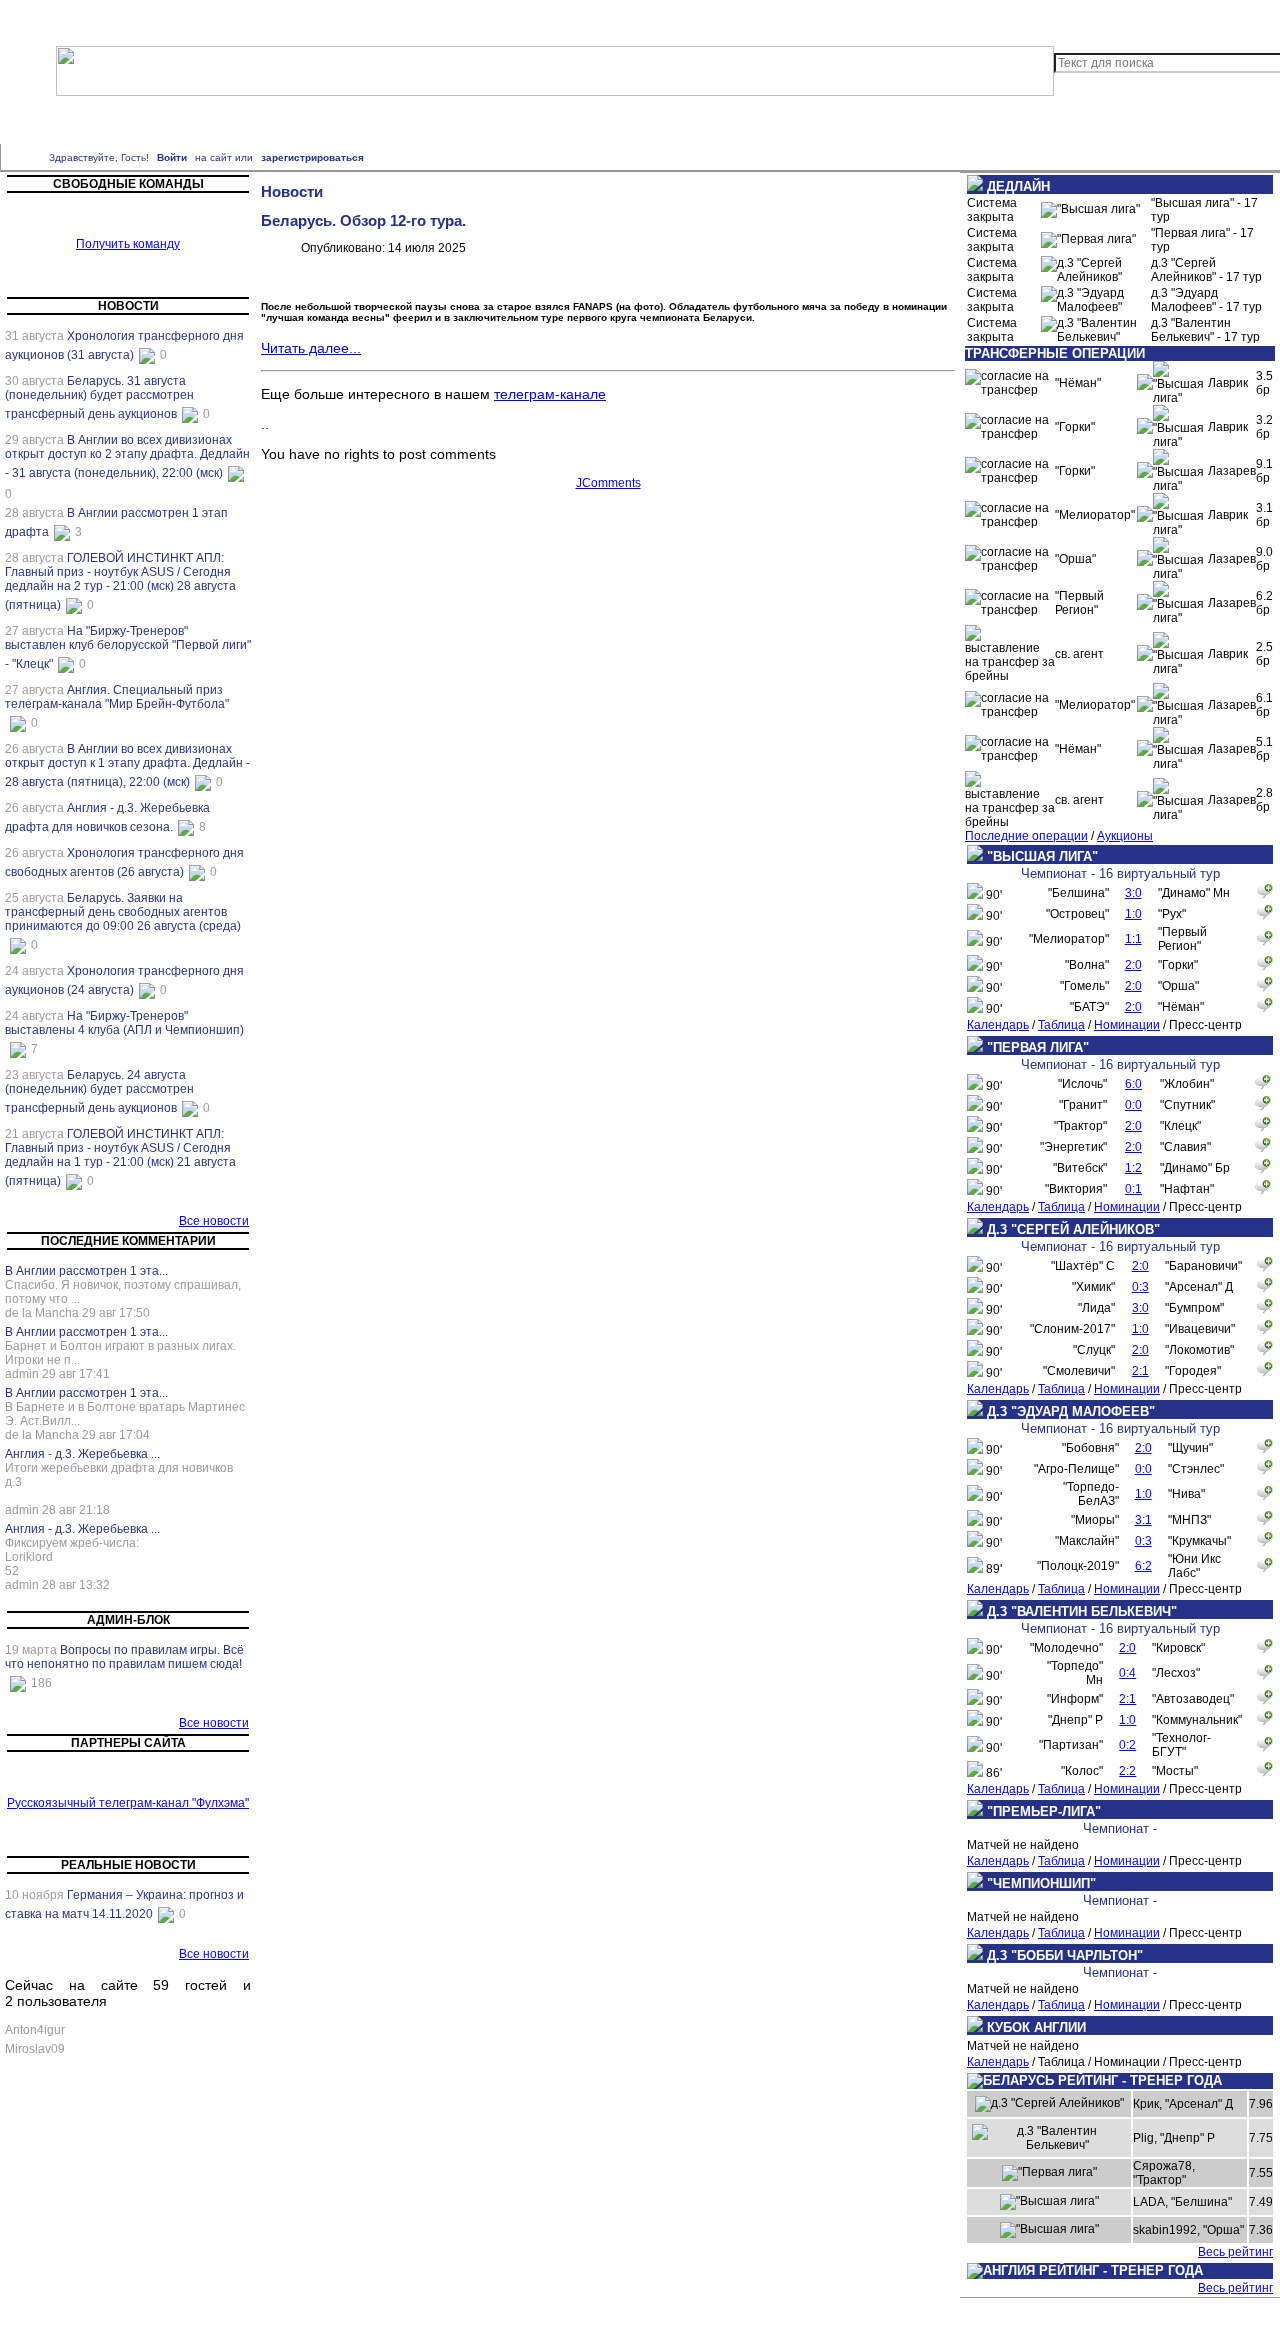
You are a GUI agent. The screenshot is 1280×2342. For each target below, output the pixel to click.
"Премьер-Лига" (89, 122)
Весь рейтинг (1235, 2252)
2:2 (1127, 1771)
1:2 (1133, 1168)
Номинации (1127, 1025)
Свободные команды (375, 18)
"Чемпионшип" (179, 122)
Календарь (998, 1025)
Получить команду (128, 244)
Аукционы (1125, 836)
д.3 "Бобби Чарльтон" (283, 122)
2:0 (1133, 965)
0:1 (1133, 1189)
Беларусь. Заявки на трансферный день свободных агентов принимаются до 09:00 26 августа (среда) (123, 912)
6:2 (1143, 1566)
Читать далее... (311, 348)
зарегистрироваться (312, 157)
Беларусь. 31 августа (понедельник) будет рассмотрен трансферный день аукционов (99, 397)
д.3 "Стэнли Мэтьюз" (404, 122)
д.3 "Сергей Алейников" (705, 122)
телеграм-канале (550, 394)
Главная (73, 18)
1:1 (1133, 939)
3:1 (1143, 1520)
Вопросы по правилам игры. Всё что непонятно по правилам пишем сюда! (124, 1657)
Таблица (1061, 1025)
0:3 (1140, 1287)
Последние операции (1026, 836)
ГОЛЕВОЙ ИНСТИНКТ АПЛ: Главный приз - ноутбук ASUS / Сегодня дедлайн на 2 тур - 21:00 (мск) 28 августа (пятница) (120, 581)
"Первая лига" (596, 122)
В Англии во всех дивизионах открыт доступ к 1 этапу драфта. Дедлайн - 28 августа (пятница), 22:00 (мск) (127, 765)
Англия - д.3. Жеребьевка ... (82, 1454)
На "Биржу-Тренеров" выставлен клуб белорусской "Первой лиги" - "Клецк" (128, 647)
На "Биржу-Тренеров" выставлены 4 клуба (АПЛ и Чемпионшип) (124, 1023)
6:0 (1133, 1084)
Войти (172, 157)
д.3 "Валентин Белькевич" (181, 133)
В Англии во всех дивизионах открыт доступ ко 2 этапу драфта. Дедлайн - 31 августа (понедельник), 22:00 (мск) (127, 456)
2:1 (1140, 1371)
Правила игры (260, 18)
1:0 (1133, 914)
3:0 (1133, 893)
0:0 (1133, 1105)
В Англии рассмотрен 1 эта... (86, 1271)
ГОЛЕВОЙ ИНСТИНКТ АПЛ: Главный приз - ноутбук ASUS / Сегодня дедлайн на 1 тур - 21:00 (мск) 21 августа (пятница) (120, 1157)
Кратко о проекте (158, 18)
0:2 (1127, 1745)
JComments (608, 483)
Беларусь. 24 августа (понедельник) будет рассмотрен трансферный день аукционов (99, 1091)
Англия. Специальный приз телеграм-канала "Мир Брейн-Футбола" (117, 697)
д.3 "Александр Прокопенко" (850, 122)
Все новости (214, 1221)
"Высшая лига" (508, 122)
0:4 (1127, 1673)
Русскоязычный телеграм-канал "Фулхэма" (128, 1803)
